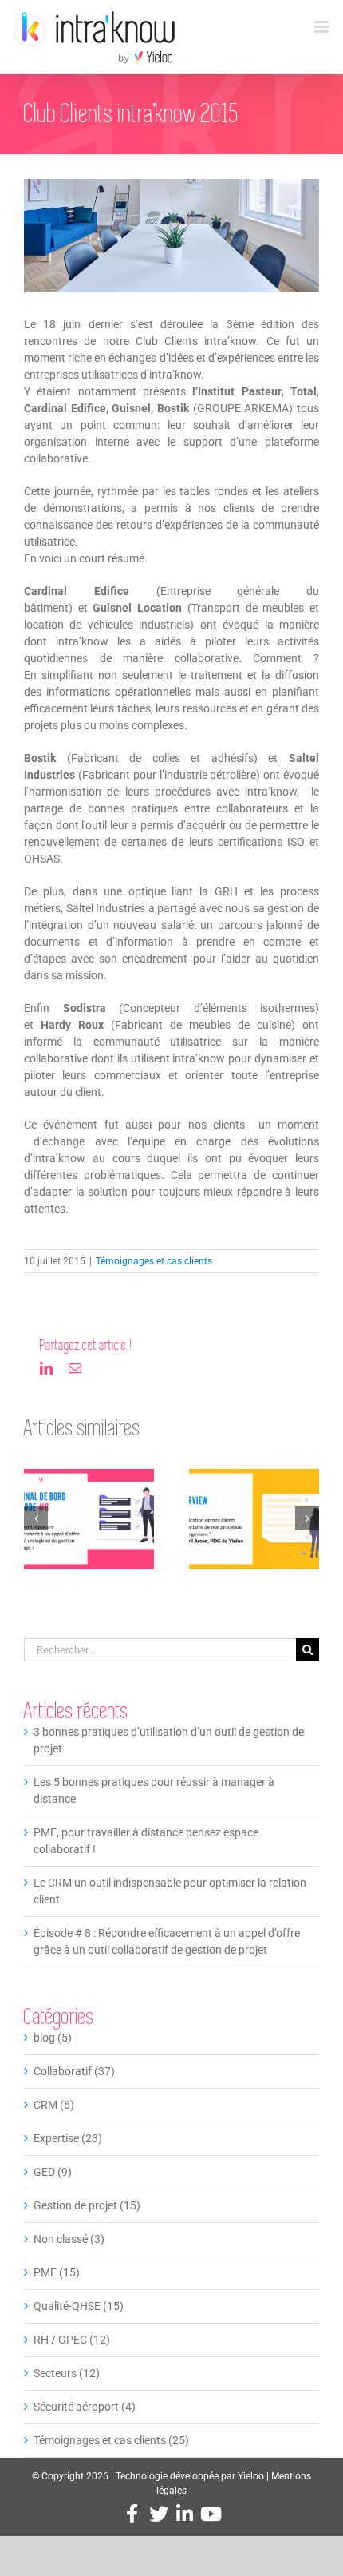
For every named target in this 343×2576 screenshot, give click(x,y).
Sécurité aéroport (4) (85, 2407)
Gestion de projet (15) (87, 2205)
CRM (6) (54, 2105)
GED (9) (53, 2172)
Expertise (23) (68, 2138)
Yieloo (251, 2476)
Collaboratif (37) (74, 2071)
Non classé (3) (69, 2239)
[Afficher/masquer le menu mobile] (323, 27)
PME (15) (57, 2272)
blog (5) (53, 2038)
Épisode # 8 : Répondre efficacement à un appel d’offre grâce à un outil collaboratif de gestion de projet (89, 1521)
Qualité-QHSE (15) (79, 2306)
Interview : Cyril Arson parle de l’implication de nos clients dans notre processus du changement (254, 1521)
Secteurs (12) (67, 2373)
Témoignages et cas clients (154, 1261)
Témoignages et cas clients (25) (111, 2440)
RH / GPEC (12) (72, 2340)
